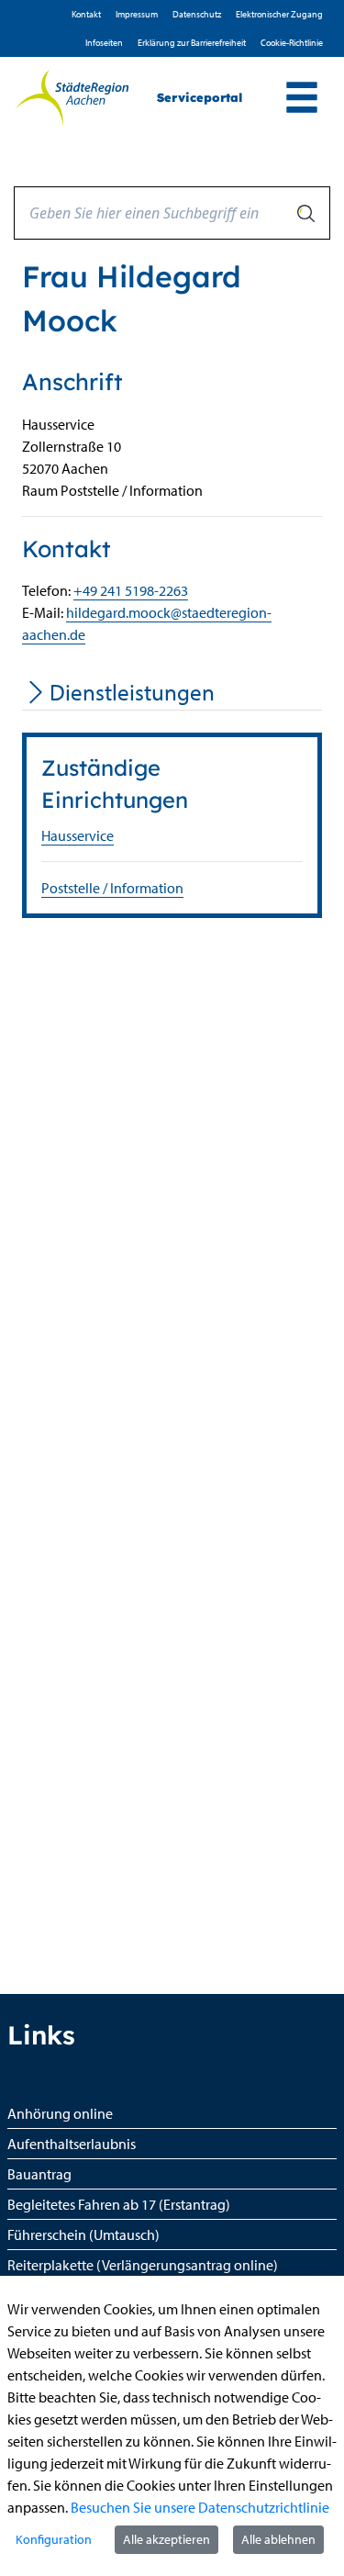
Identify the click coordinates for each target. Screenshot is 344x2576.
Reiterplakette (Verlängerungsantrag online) (143, 2265)
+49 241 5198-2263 (131, 590)
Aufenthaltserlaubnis (72, 2144)
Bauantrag (39, 2174)
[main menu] (302, 100)
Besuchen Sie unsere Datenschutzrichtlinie (200, 2507)
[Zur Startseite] (72, 98)
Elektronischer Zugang (279, 14)
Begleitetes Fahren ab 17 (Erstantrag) (119, 2204)
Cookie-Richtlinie (292, 43)
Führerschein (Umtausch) (83, 2234)
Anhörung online (60, 2113)
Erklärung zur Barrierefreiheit (192, 43)
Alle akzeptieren (166, 2539)
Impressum (137, 14)
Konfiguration (54, 2539)
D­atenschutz (197, 14)
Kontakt (86, 14)
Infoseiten (104, 43)
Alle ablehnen (278, 2539)
